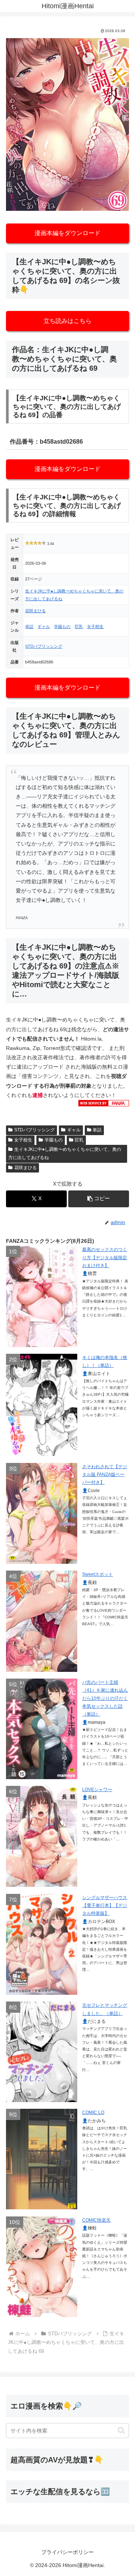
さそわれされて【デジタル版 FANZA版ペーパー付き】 (105, 1475)
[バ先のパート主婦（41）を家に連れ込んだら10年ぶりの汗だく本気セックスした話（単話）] (42, 1729)
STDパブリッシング (44, 646)
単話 (29, 626)
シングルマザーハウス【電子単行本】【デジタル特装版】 (105, 1906)
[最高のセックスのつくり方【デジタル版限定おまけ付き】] (42, 1296)
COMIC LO (93, 2113)
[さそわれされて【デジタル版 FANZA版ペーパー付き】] (42, 1513)
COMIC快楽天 (96, 2220)
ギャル (44, 626)
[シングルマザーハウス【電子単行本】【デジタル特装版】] (42, 1944)
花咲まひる (35, 611)
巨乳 (79, 626)
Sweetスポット (97, 1574)
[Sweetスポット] (42, 1621)
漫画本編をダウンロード (67, 233)
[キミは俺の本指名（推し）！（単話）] (42, 1405)
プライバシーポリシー (67, 2552)
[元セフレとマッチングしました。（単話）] (42, 2052)
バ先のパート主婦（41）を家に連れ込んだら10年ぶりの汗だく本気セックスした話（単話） (105, 1698)
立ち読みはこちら (67, 321)
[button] (99, 1199)
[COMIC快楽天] (42, 2267)
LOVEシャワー (97, 1790)
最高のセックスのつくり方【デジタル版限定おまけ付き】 (105, 1258)
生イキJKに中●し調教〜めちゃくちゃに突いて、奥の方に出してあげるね (65, 1153)
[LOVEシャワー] (42, 1836)
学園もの (62, 626)
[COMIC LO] (42, 2159)
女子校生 (95, 626)
